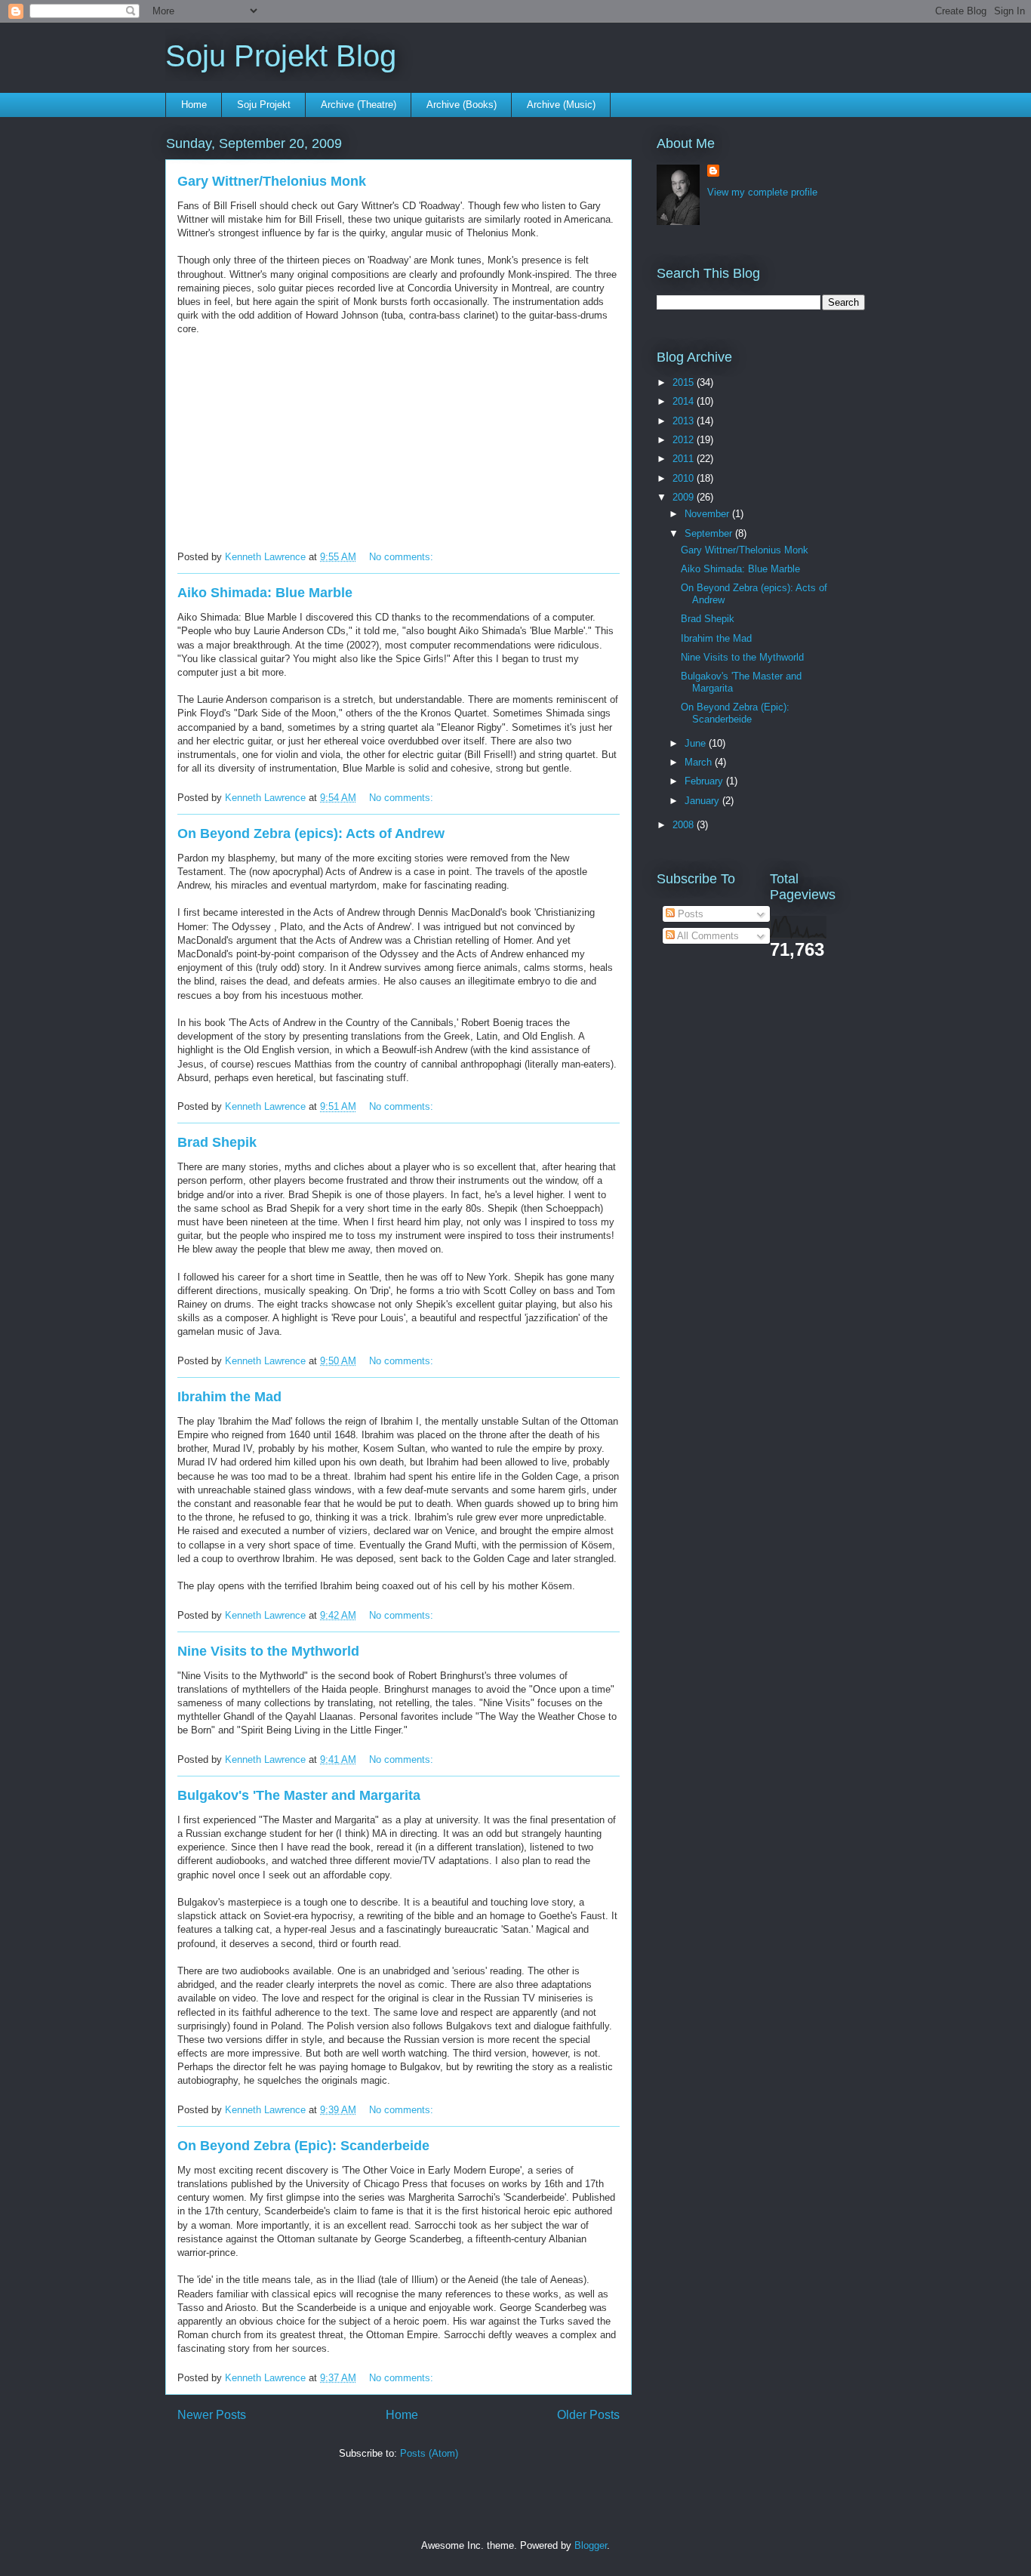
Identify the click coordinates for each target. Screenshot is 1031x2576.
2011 (685, 459)
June (697, 743)
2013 (685, 421)
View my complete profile (762, 192)
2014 (685, 401)
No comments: (403, 557)
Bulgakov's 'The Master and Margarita (299, 1795)
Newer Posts (212, 2415)
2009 (685, 497)
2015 (685, 382)
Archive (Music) (561, 105)
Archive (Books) (462, 105)
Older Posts (588, 2415)
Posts (689, 914)
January (703, 801)
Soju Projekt (264, 105)
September (710, 533)
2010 (685, 478)
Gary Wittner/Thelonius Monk (272, 181)
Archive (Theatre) (359, 105)
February (705, 781)
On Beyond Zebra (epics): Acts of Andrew (311, 834)
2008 (685, 825)
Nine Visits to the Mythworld (268, 1651)
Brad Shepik (217, 1142)
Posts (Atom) (429, 2453)
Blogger (591, 2545)
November (708, 514)
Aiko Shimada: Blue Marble (265, 593)
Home (194, 105)
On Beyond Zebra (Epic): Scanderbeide (303, 2146)
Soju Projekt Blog (281, 56)
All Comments (707, 936)
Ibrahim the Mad (229, 1397)
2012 (685, 440)
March (700, 762)
